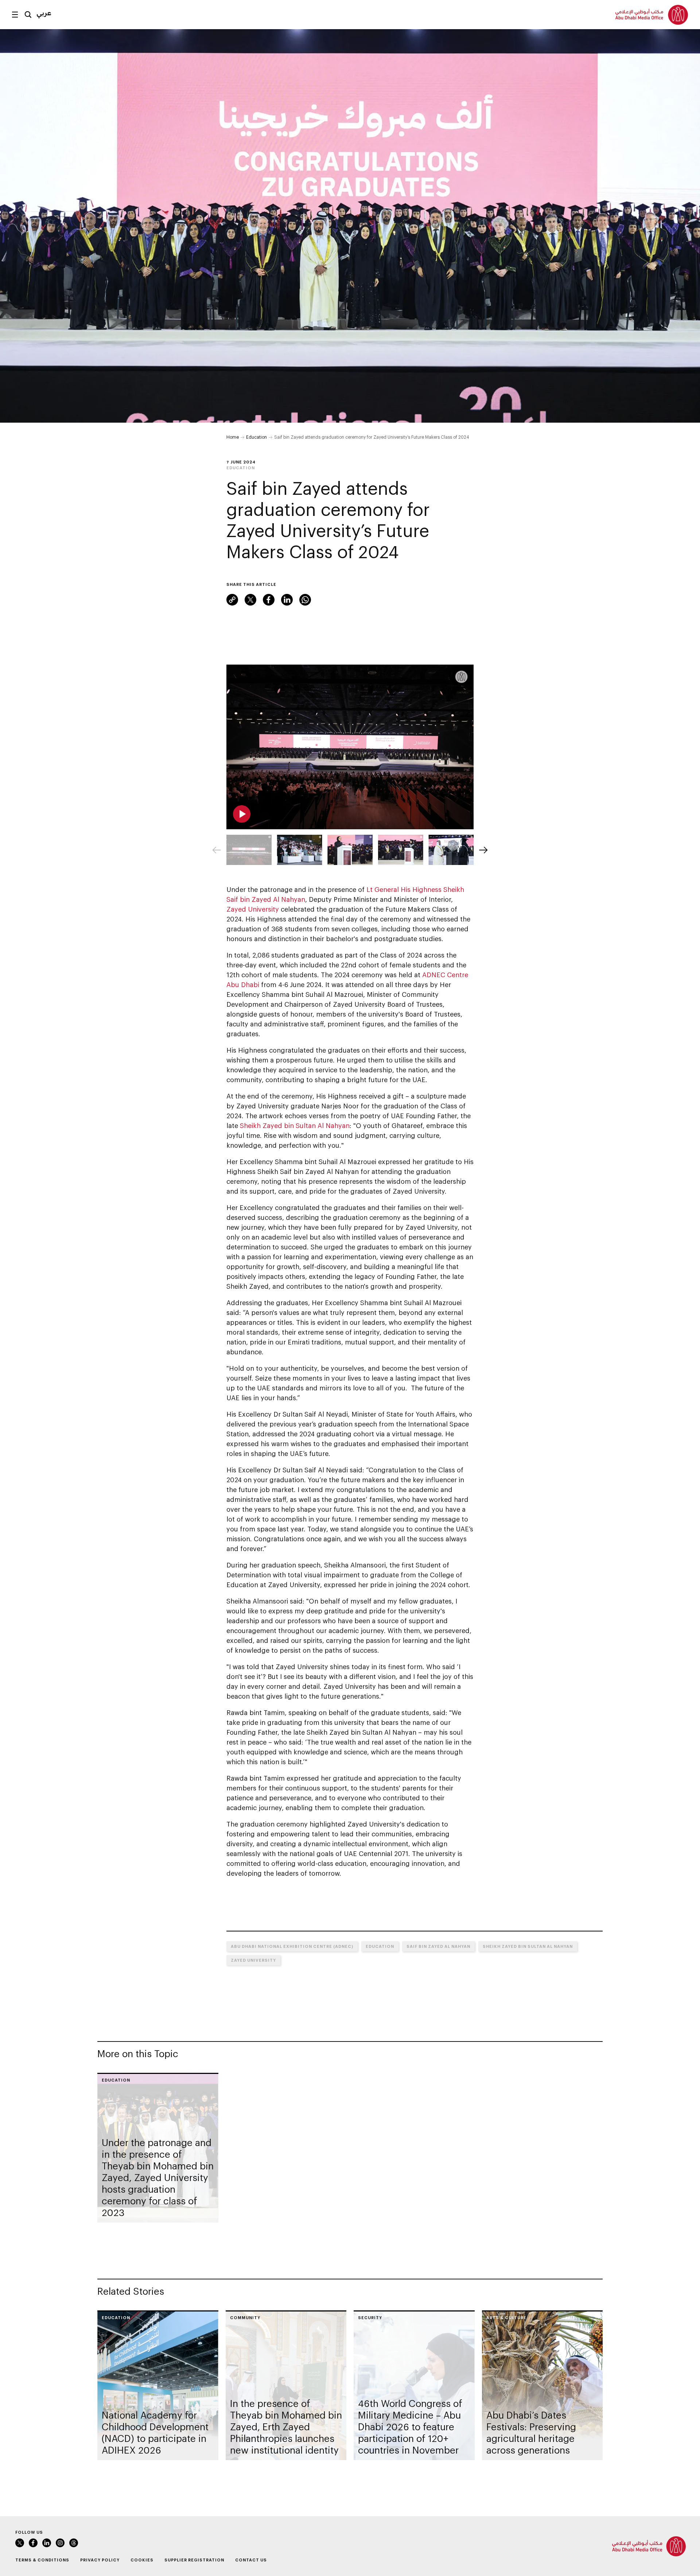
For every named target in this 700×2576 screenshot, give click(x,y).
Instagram (60, 2543)
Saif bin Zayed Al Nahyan (438, 1946)
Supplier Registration (194, 2560)
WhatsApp (305, 600)
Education (256, 437)
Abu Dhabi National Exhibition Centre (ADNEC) (292, 1946)
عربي (44, 13)
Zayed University (253, 909)
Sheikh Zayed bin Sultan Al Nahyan (295, 1125)
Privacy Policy (100, 2560)
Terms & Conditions (42, 2560)
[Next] (483, 850)
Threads (74, 2543)
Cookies (142, 2560)
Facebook (269, 600)
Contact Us (251, 2560)
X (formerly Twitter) (250, 600)
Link (232, 600)
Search (28, 15)
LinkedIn (287, 600)
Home (233, 437)
